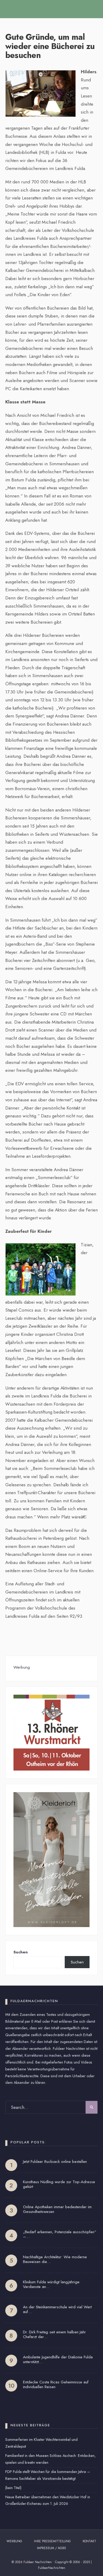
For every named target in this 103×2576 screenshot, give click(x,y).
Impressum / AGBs (51, 2548)
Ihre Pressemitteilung (52, 2541)
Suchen (21, 1952)
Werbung (14, 2541)
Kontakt (89, 2541)
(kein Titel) (13, 2488)
